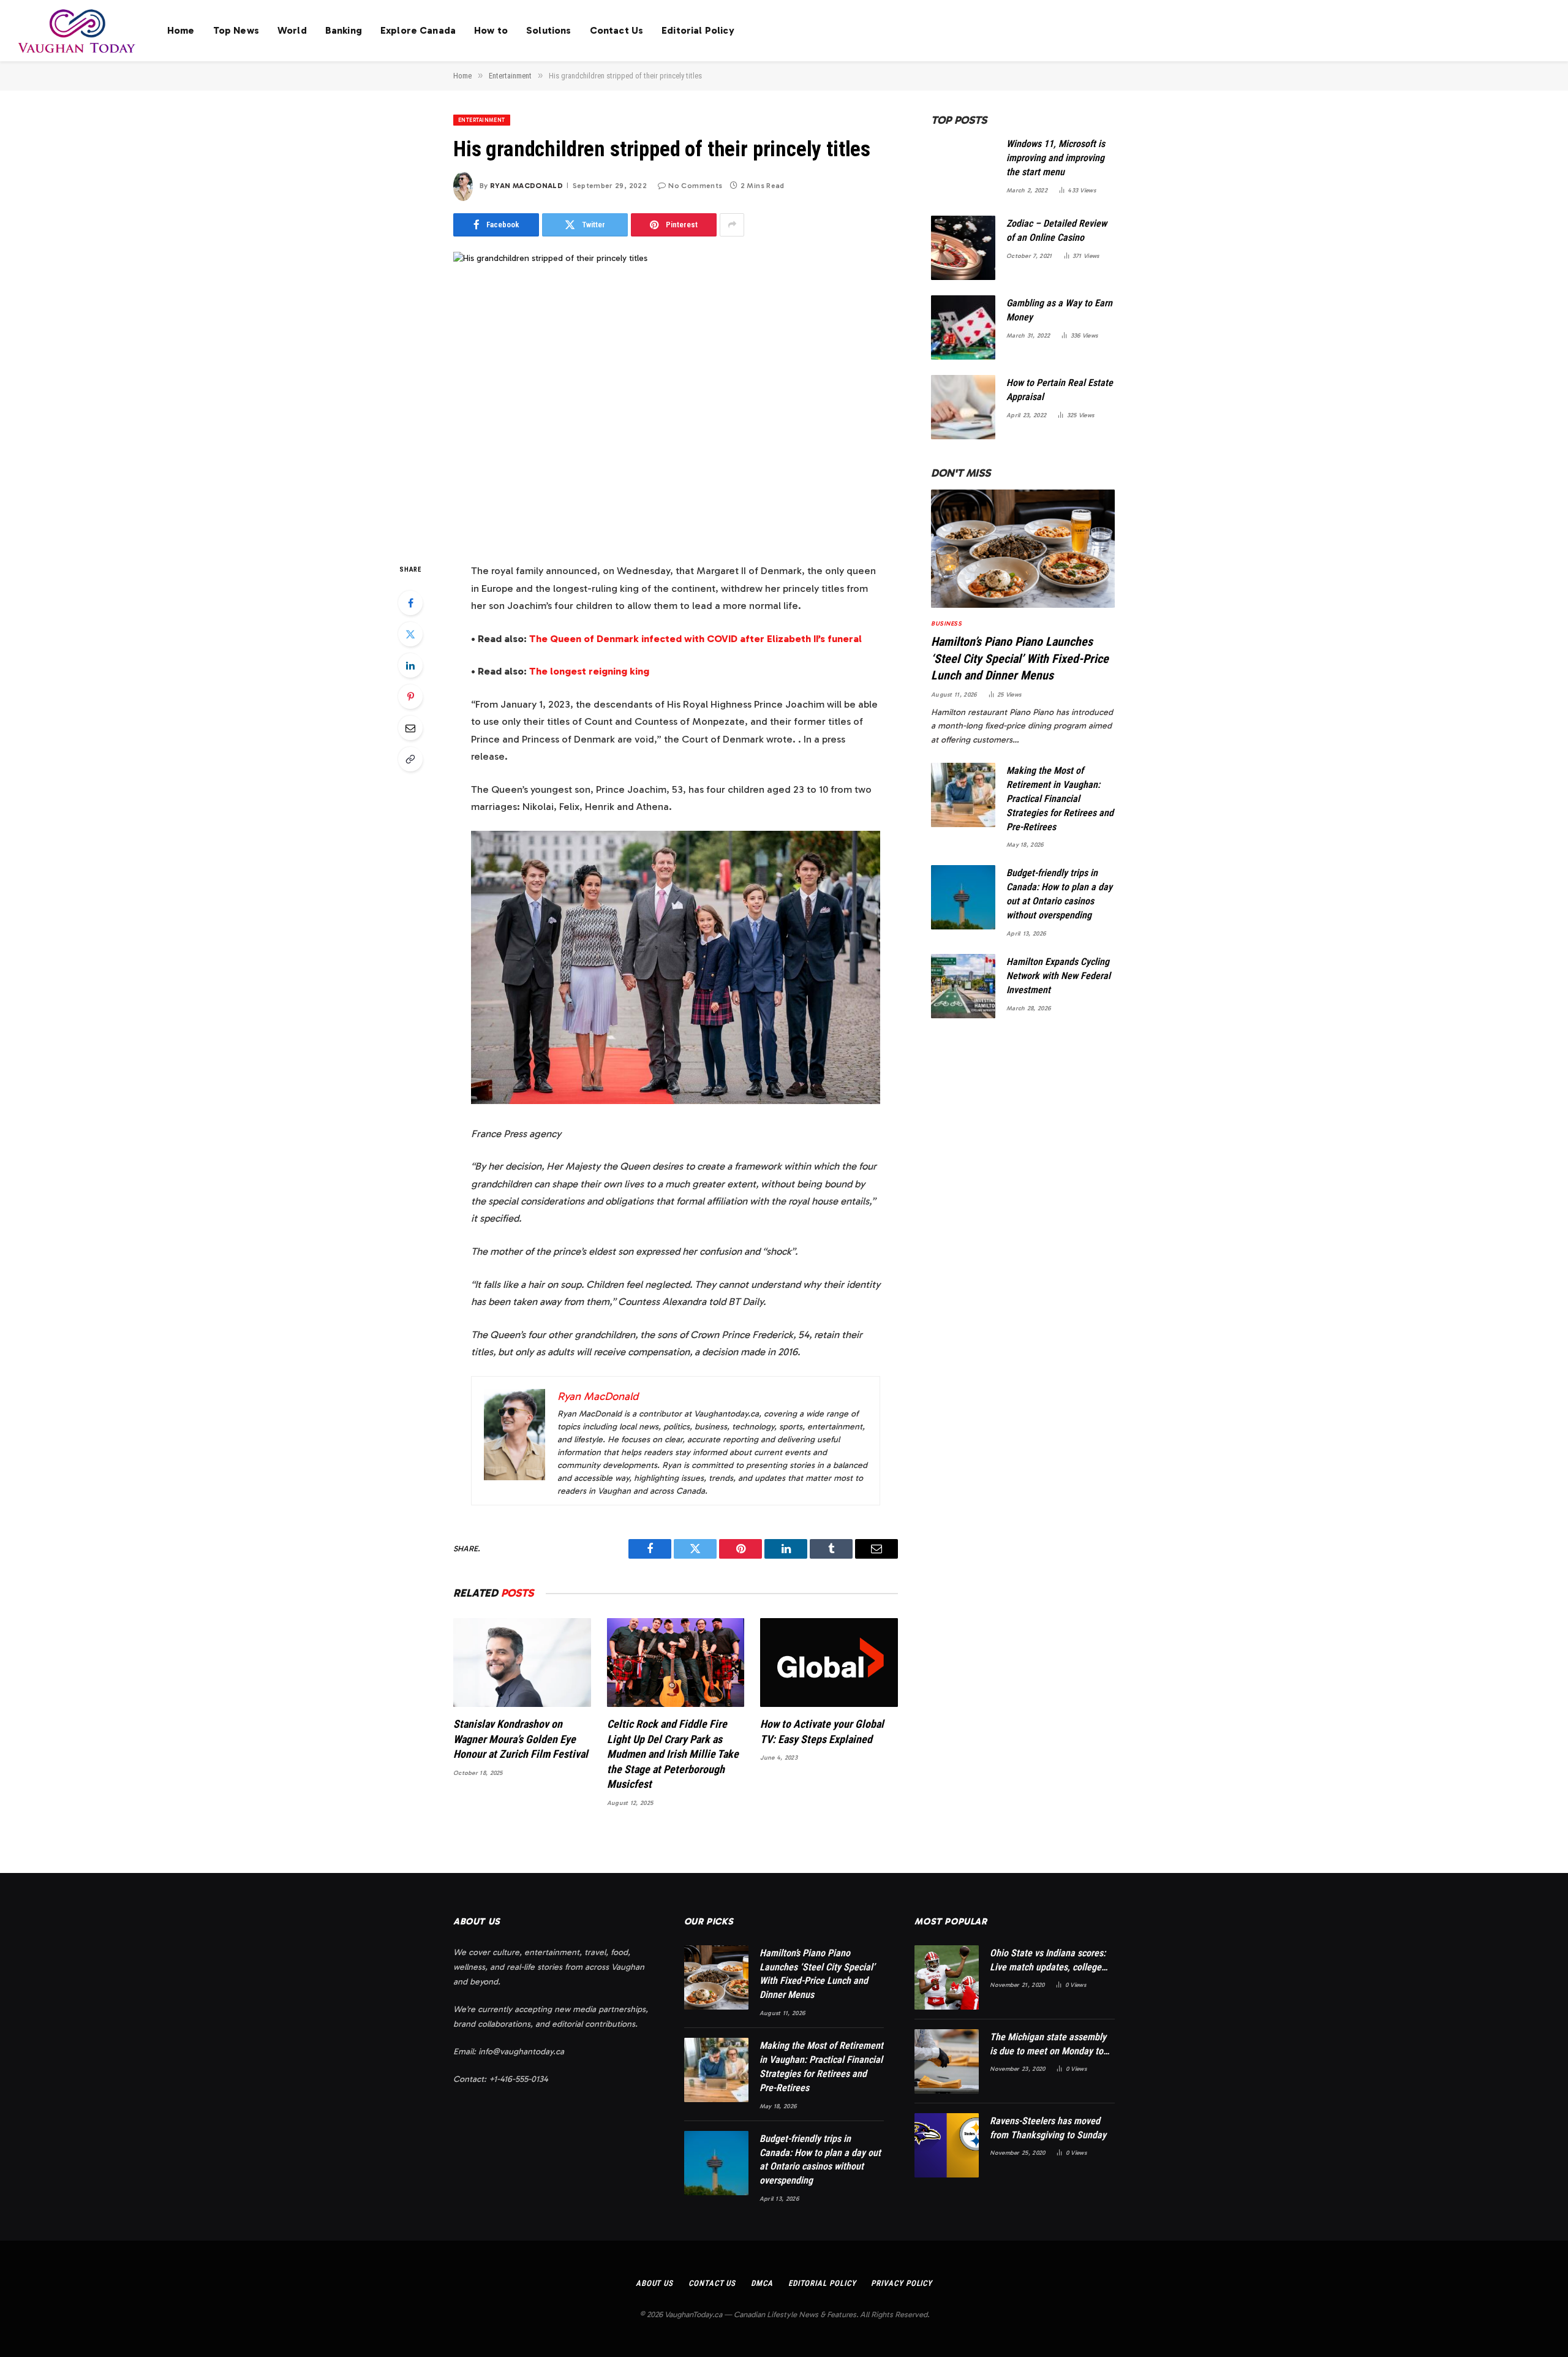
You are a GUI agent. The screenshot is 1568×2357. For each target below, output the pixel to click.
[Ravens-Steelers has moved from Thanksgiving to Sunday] (947, 2145)
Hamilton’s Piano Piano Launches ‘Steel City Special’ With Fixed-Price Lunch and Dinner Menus (1020, 658)
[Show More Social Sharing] (732, 225)
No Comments (695, 186)
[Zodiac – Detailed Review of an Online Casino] (963, 248)
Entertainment (482, 120)
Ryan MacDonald (526, 186)
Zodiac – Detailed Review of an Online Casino (1057, 230)
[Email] (410, 728)
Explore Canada (418, 30)
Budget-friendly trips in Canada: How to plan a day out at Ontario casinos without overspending (1059, 894)
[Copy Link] (410, 759)
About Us (654, 2283)
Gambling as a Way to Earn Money (1059, 310)
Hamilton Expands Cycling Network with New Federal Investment (1058, 976)
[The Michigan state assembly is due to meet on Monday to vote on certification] (947, 2061)
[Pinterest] (410, 697)
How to (491, 30)
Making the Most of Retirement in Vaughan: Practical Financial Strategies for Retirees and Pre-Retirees (1060, 799)
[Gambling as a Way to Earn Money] (963, 327)
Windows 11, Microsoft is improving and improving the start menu (1056, 158)
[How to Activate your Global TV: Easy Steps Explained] (829, 1663)
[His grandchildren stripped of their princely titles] (676, 397)
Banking (344, 30)
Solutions (548, 30)
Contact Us (617, 30)
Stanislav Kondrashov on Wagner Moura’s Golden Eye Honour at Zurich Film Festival (521, 1739)
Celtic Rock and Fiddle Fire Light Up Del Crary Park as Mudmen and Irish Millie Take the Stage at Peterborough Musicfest (673, 1754)
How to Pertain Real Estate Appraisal (1060, 390)
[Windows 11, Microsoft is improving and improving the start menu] (963, 168)
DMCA (762, 2283)
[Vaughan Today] (77, 31)
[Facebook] (410, 603)
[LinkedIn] (410, 665)
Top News (236, 30)
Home (181, 30)
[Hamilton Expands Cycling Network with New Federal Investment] (963, 986)
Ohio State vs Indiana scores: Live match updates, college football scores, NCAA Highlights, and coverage (1048, 1961)
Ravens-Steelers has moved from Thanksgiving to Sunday (1048, 2128)
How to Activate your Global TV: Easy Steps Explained (822, 1731)
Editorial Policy (698, 30)
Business (946, 624)
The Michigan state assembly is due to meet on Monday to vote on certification (1048, 2045)
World (292, 30)
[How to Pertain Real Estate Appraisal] (963, 407)
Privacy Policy (902, 2283)
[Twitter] (410, 634)
